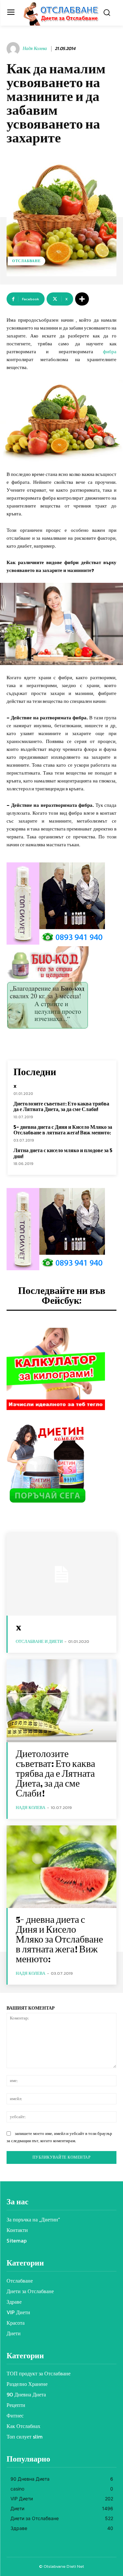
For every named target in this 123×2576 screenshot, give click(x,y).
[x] (61, 1574)
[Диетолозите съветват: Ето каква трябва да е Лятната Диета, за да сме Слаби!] (61, 1701)
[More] (82, 299)
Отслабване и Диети (39, 1641)
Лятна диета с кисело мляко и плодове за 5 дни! (63, 1153)
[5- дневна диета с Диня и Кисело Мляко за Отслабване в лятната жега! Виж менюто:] (61, 1867)
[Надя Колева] (14, 49)
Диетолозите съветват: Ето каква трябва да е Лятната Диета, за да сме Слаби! (61, 1106)
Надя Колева (35, 49)
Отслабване (26, 261)
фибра (110, 351)
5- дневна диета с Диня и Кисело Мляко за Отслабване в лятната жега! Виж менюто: (63, 1130)
